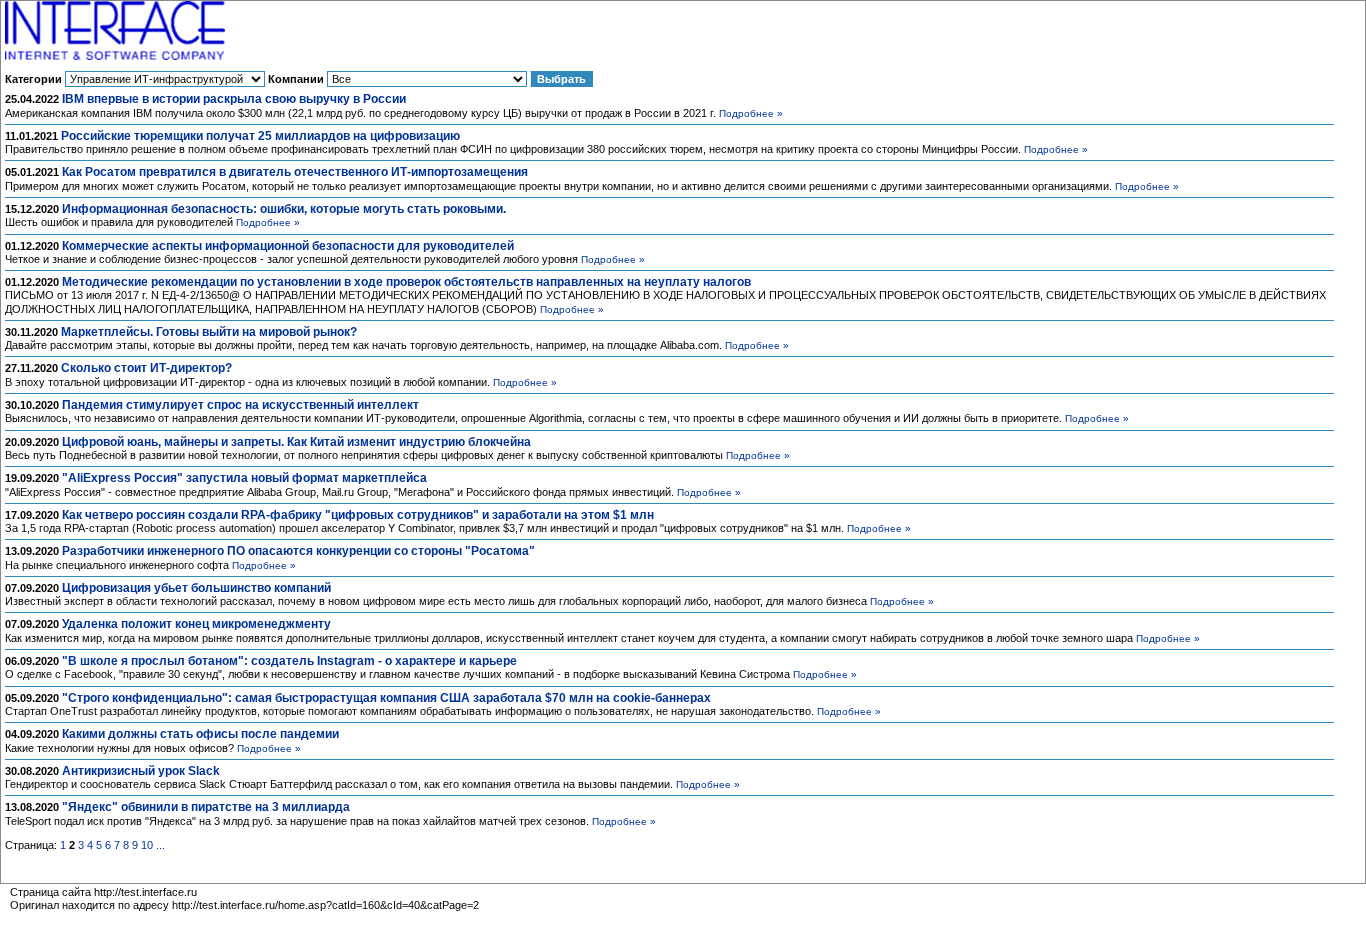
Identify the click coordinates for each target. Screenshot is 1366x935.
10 (147, 845)
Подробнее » (751, 113)
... (160, 845)
